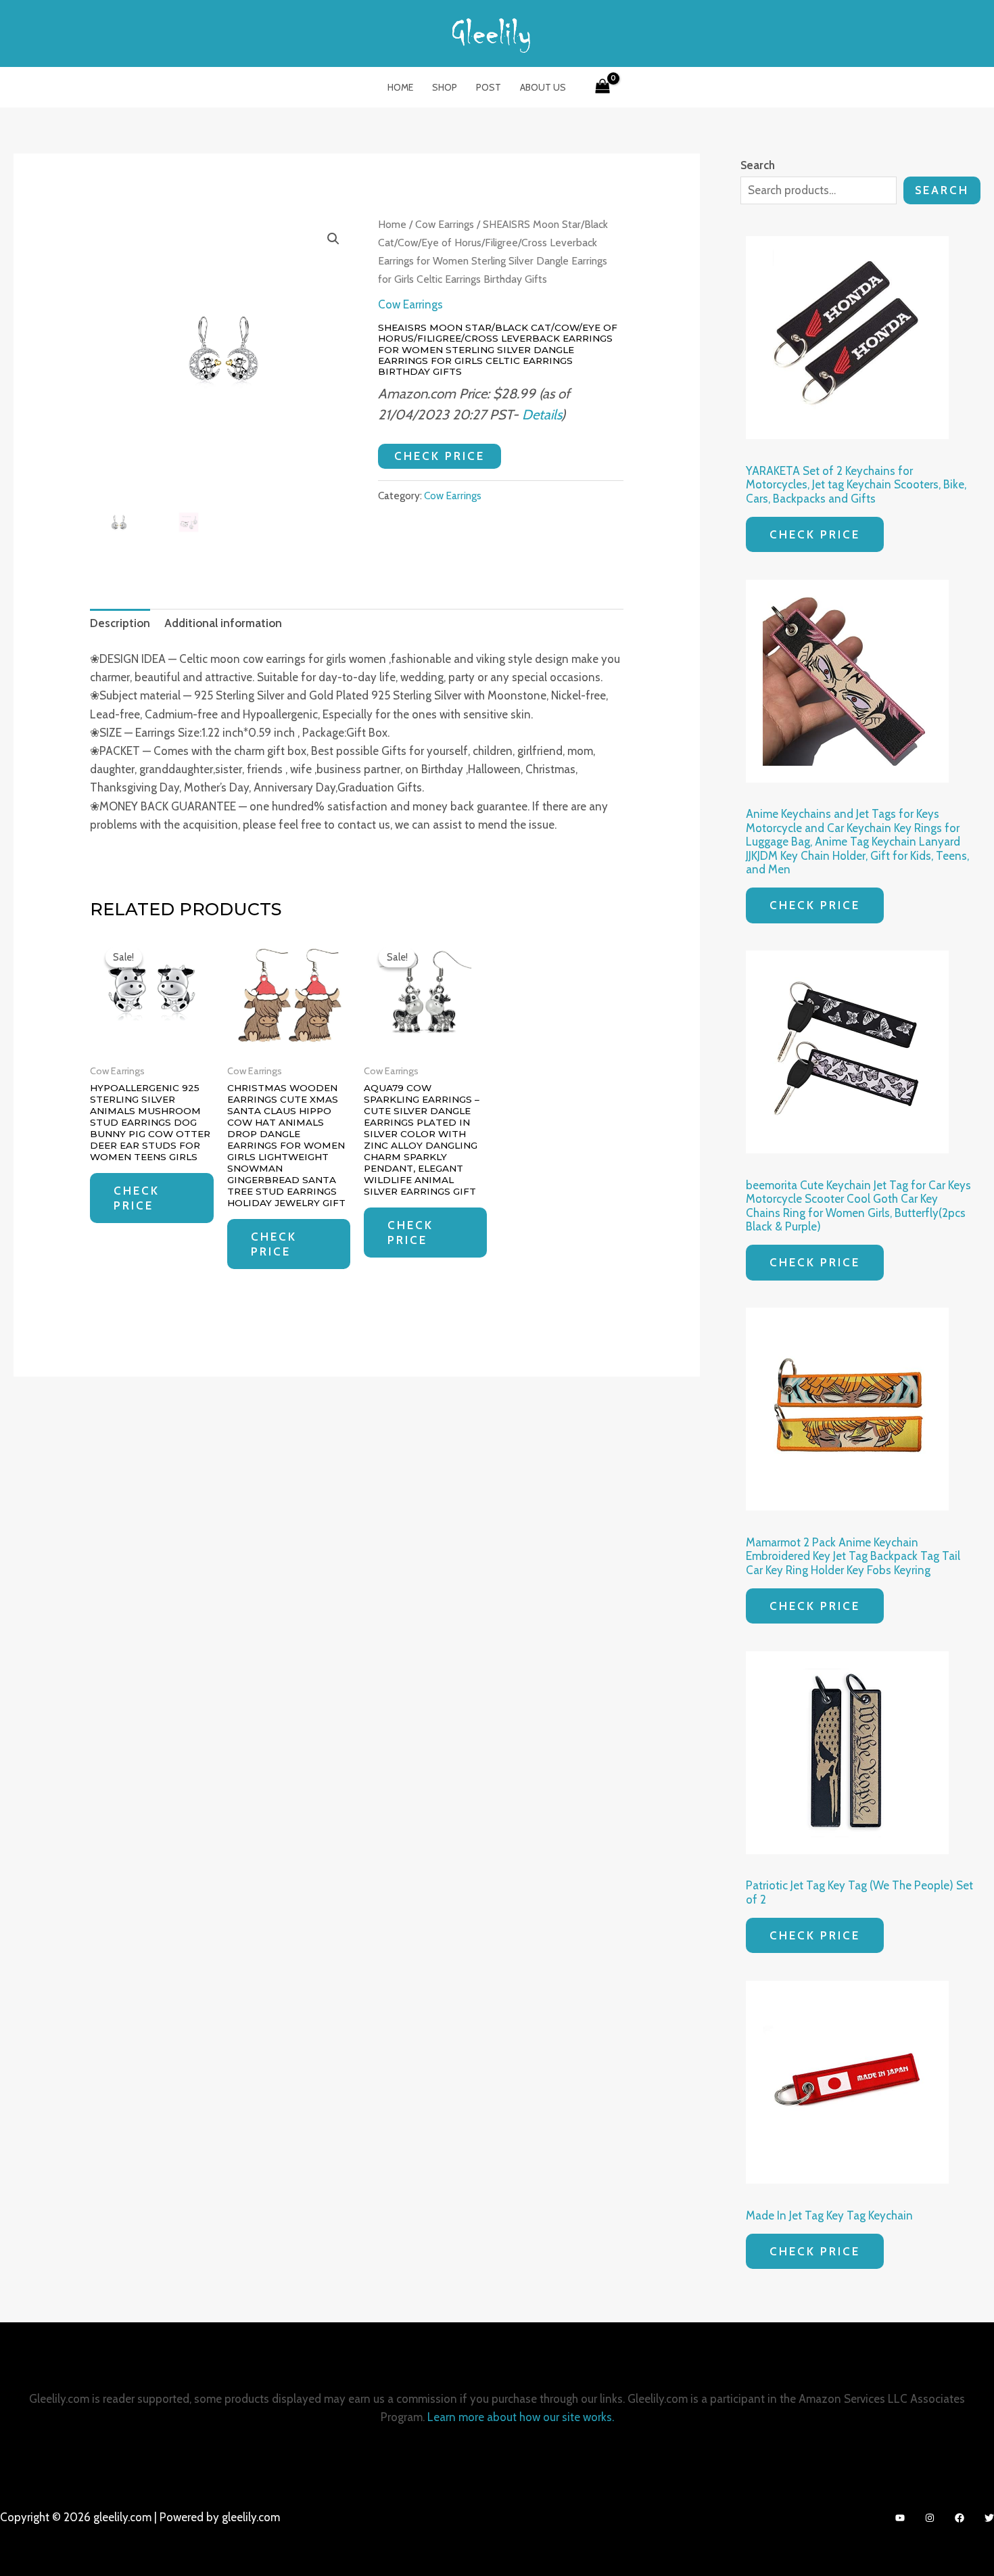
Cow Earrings (445, 224)
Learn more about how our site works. (521, 2417)
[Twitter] (989, 2518)
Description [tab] (120, 623)
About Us (543, 87)
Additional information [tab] (223, 623)
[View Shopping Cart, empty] (602, 87)
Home (400, 87)
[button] (333, 239)
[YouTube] (900, 2518)
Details (542, 414)
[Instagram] (930, 2518)
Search (942, 190)
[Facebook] (960, 2518)
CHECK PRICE (440, 456)
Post (489, 87)
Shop (445, 87)
